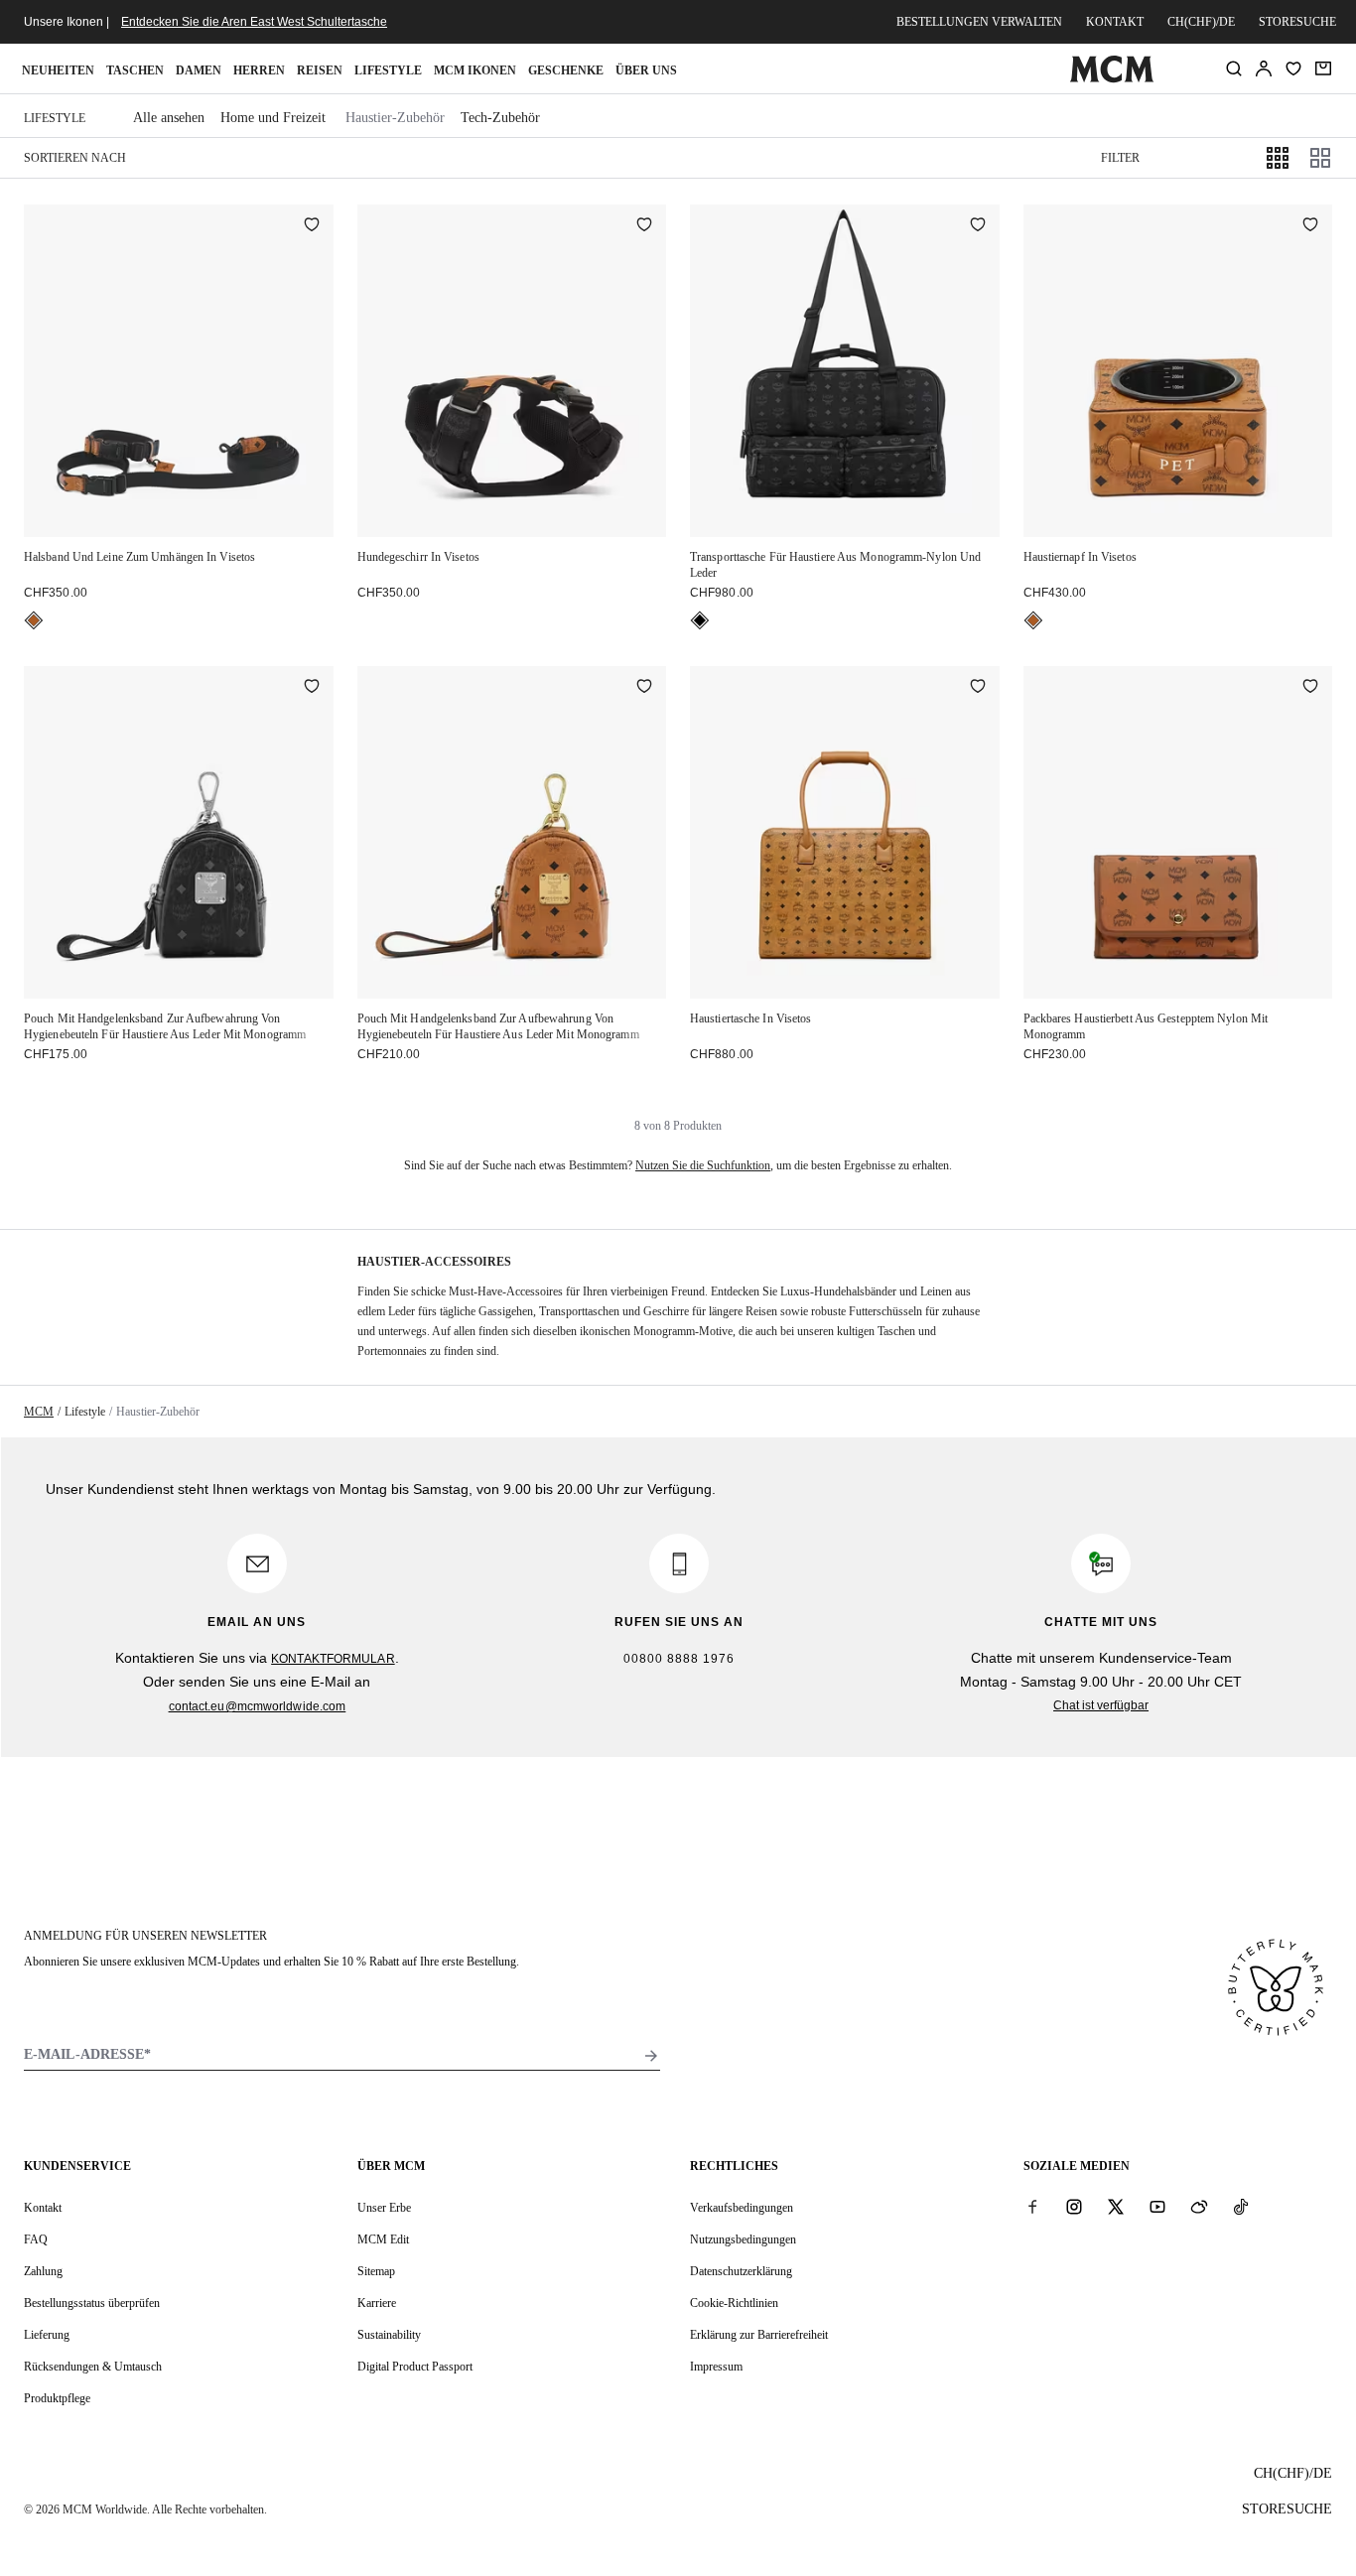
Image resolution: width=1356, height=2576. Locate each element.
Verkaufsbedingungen (742, 2208)
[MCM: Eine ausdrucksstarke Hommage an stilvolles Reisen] (1112, 78)
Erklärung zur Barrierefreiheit (759, 2335)
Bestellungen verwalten (979, 22)
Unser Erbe (384, 2208)
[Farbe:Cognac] (34, 620)
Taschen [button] (135, 70)
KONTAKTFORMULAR (333, 1659)
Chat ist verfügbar (1101, 1705)
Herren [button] (259, 70)
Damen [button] (199, 70)
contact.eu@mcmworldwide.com (258, 1706)
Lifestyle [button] (388, 70)
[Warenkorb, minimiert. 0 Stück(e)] (1323, 68)
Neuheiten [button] (58, 70)
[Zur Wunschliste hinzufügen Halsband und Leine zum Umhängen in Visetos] (312, 226)
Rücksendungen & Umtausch (93, 2367)
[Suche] (1234, 68)
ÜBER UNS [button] (646, 70)
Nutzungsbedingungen (743, 2239)
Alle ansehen (169, 118)
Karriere (377, 2303)
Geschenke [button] (566, 70)
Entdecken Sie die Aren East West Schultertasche (254, 22)
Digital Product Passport (415, 2367)
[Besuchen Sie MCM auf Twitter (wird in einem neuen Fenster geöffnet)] (1116, 2207)
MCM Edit (383, 2239)
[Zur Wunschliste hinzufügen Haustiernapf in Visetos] (1310, 226)
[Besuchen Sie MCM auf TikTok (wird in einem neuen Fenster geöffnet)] (1241, 2207)
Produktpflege (57, 2398)
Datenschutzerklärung (741, 2271)
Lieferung (47, 2335)
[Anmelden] (1264, 68)
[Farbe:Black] (700, 620)
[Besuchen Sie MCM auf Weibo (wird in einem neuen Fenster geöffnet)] (1199, 2207)
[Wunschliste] (1293, 68)
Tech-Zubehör (500, 118)
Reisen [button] (320, 70)
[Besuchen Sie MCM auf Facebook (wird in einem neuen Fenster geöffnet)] (1032, 2207)
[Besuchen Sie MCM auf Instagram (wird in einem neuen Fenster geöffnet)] (1074, 2207)
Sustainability (389, 2335)
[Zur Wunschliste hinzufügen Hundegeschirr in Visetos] (644, 226)
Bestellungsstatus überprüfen (92, 2303)
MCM (39, 1412)
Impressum (716, 2367)
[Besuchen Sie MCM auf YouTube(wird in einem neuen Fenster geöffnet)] (1157, 2207)
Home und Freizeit (273, 118)
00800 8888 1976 (679, 1659)
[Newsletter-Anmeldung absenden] (651, 2056)
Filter (1120, 158)
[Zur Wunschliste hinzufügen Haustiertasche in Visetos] (978, 688)
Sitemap (376, 2271)
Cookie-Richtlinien (734, 2303)
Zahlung (43, 2271)
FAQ (36, 2239)
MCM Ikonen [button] (475, 70)
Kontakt (1115, 22)
